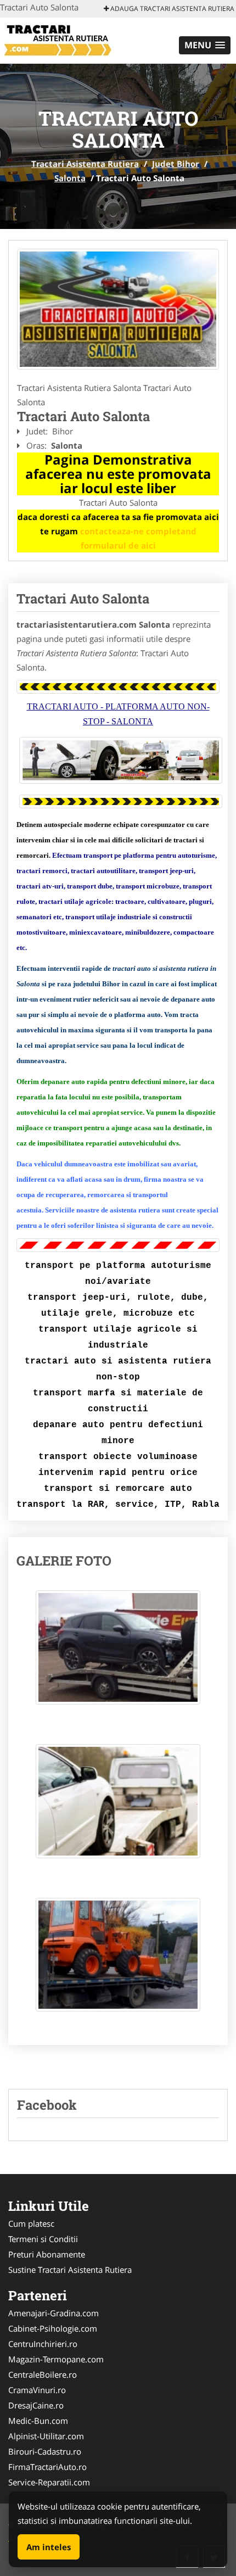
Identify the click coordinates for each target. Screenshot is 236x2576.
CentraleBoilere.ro (43, 2374)
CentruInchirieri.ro (43, 2344)
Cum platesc (31, 2223)
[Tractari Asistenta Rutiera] (72, 40)
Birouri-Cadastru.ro (45, 2451)
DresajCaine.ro (36, 2405)
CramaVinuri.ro (37, 2390)
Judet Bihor (176, 164)
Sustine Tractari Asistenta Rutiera (70, 2270)
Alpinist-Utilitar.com (46, 2436)
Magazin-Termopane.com (56, 2359)
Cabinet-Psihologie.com (53, 2328)
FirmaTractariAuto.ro (47, 2467)
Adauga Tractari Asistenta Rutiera (172, 9)
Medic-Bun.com (38, 2421)
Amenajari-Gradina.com (54, 2313)
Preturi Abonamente (47, 2254)
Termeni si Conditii (43, 2239)
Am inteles (49, 2547)
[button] (205, 45)
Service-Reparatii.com (49, 2482)
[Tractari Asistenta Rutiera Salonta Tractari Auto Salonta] (118, 1653)
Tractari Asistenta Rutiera (85, 164)
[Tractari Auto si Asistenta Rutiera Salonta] (118, 309)
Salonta (70, 178)
